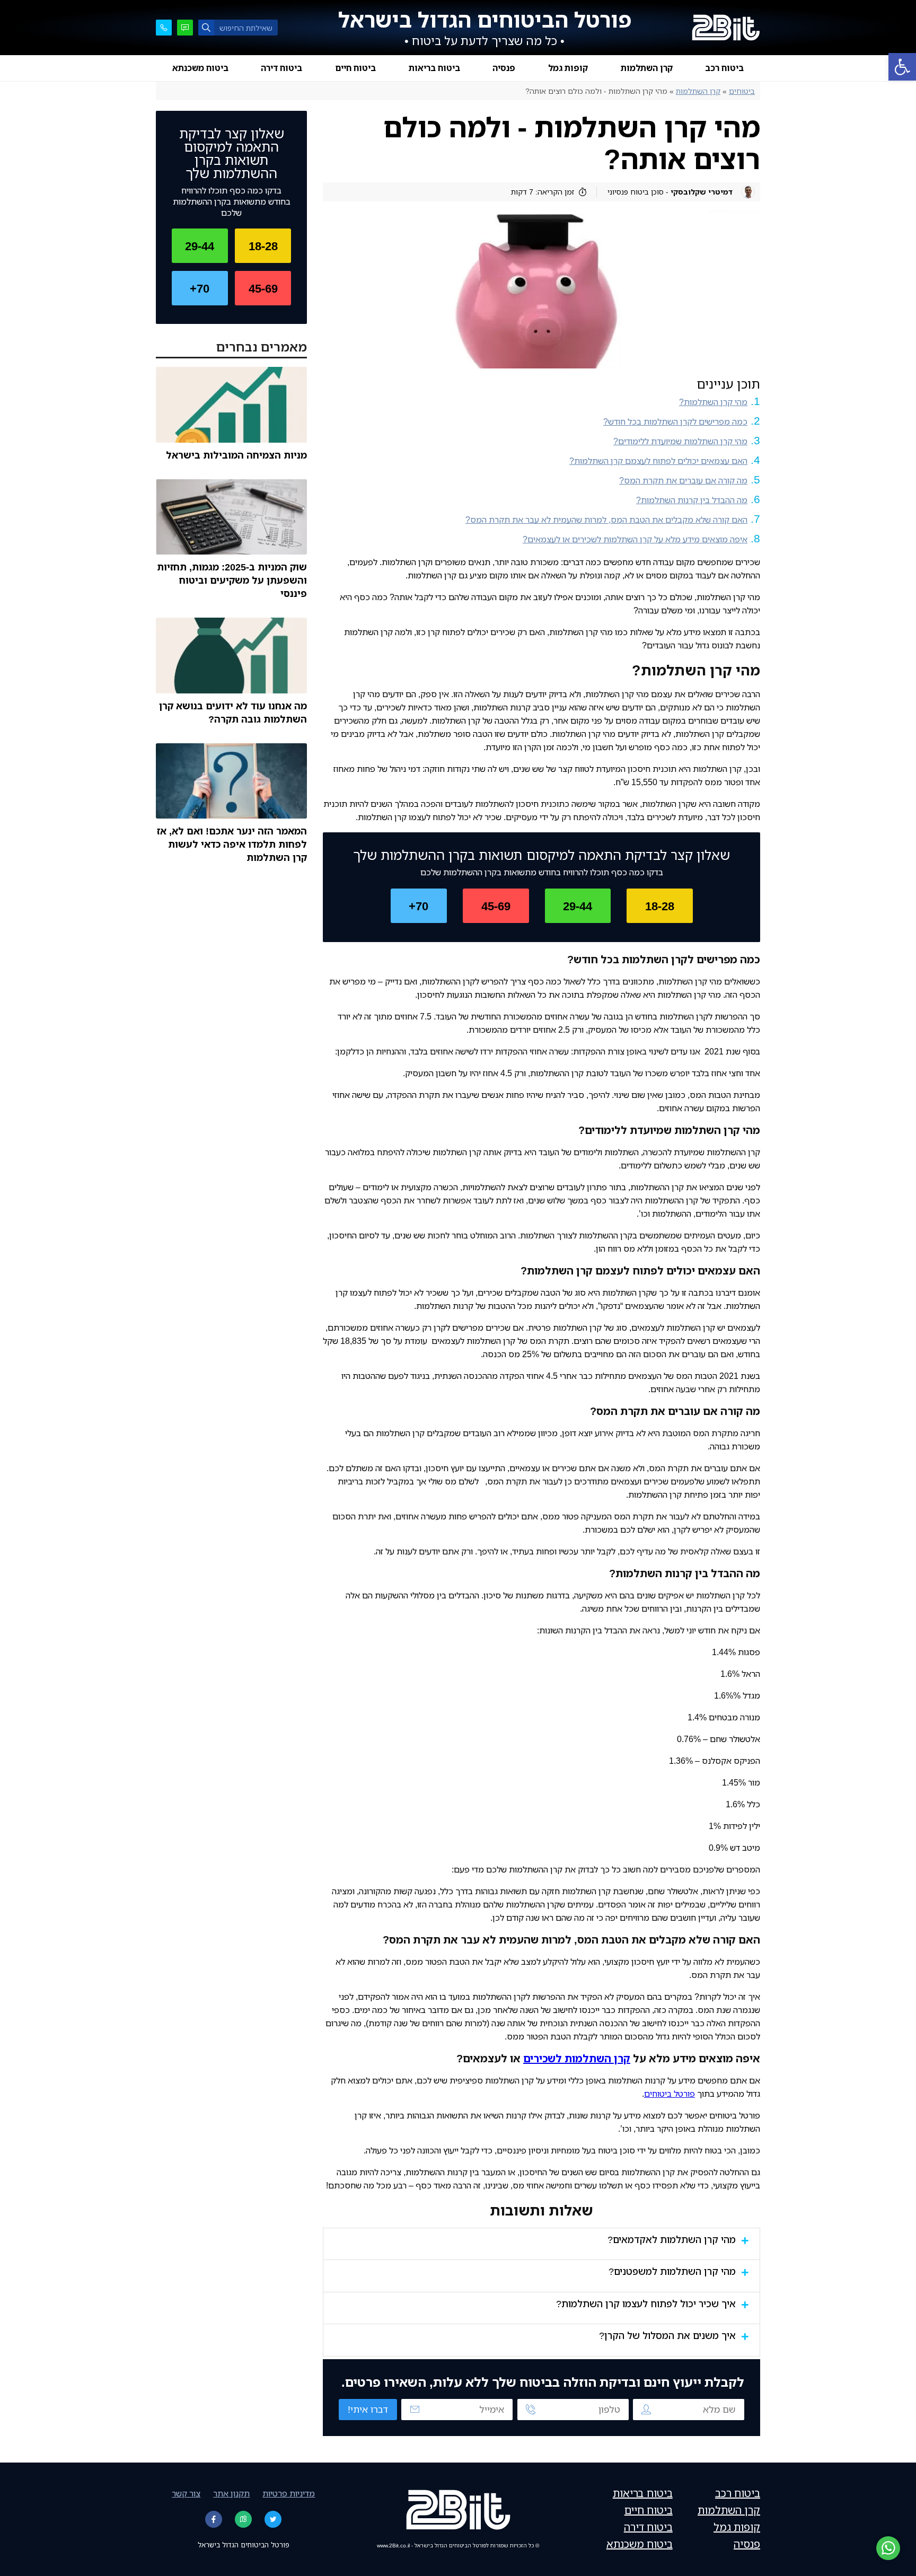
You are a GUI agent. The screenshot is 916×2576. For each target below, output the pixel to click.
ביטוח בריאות (434, 68)
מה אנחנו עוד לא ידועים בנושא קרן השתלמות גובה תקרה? (233, 712)
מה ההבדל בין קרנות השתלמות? (692, 500)
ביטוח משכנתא (200, 68)
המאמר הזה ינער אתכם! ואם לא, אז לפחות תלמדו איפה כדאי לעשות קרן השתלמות (232, 844)
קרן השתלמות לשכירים (577, 2058)
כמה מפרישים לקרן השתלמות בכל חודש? (675, 421)
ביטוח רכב (724, 68)
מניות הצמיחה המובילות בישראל (236, 455)
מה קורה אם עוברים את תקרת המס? (683, 480)
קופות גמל (568, 68)
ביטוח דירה (281, 68)
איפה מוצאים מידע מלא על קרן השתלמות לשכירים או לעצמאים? (635, 539)
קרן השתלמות (647, 68)
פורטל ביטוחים (670, 2094)
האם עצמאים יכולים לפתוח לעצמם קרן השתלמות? (658, 461)
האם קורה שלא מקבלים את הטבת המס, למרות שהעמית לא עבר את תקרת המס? (606, 520)
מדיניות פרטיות (289, 2493)
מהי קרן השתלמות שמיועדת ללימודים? (680, 441)
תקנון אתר (231, 2493)
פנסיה (504, 68)
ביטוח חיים (355, 68)
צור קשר (186, 2493)
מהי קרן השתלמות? (713, 402)
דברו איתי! (368, 2409)
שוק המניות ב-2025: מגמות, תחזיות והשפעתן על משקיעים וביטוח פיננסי (232, 580)
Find (206, 28)
